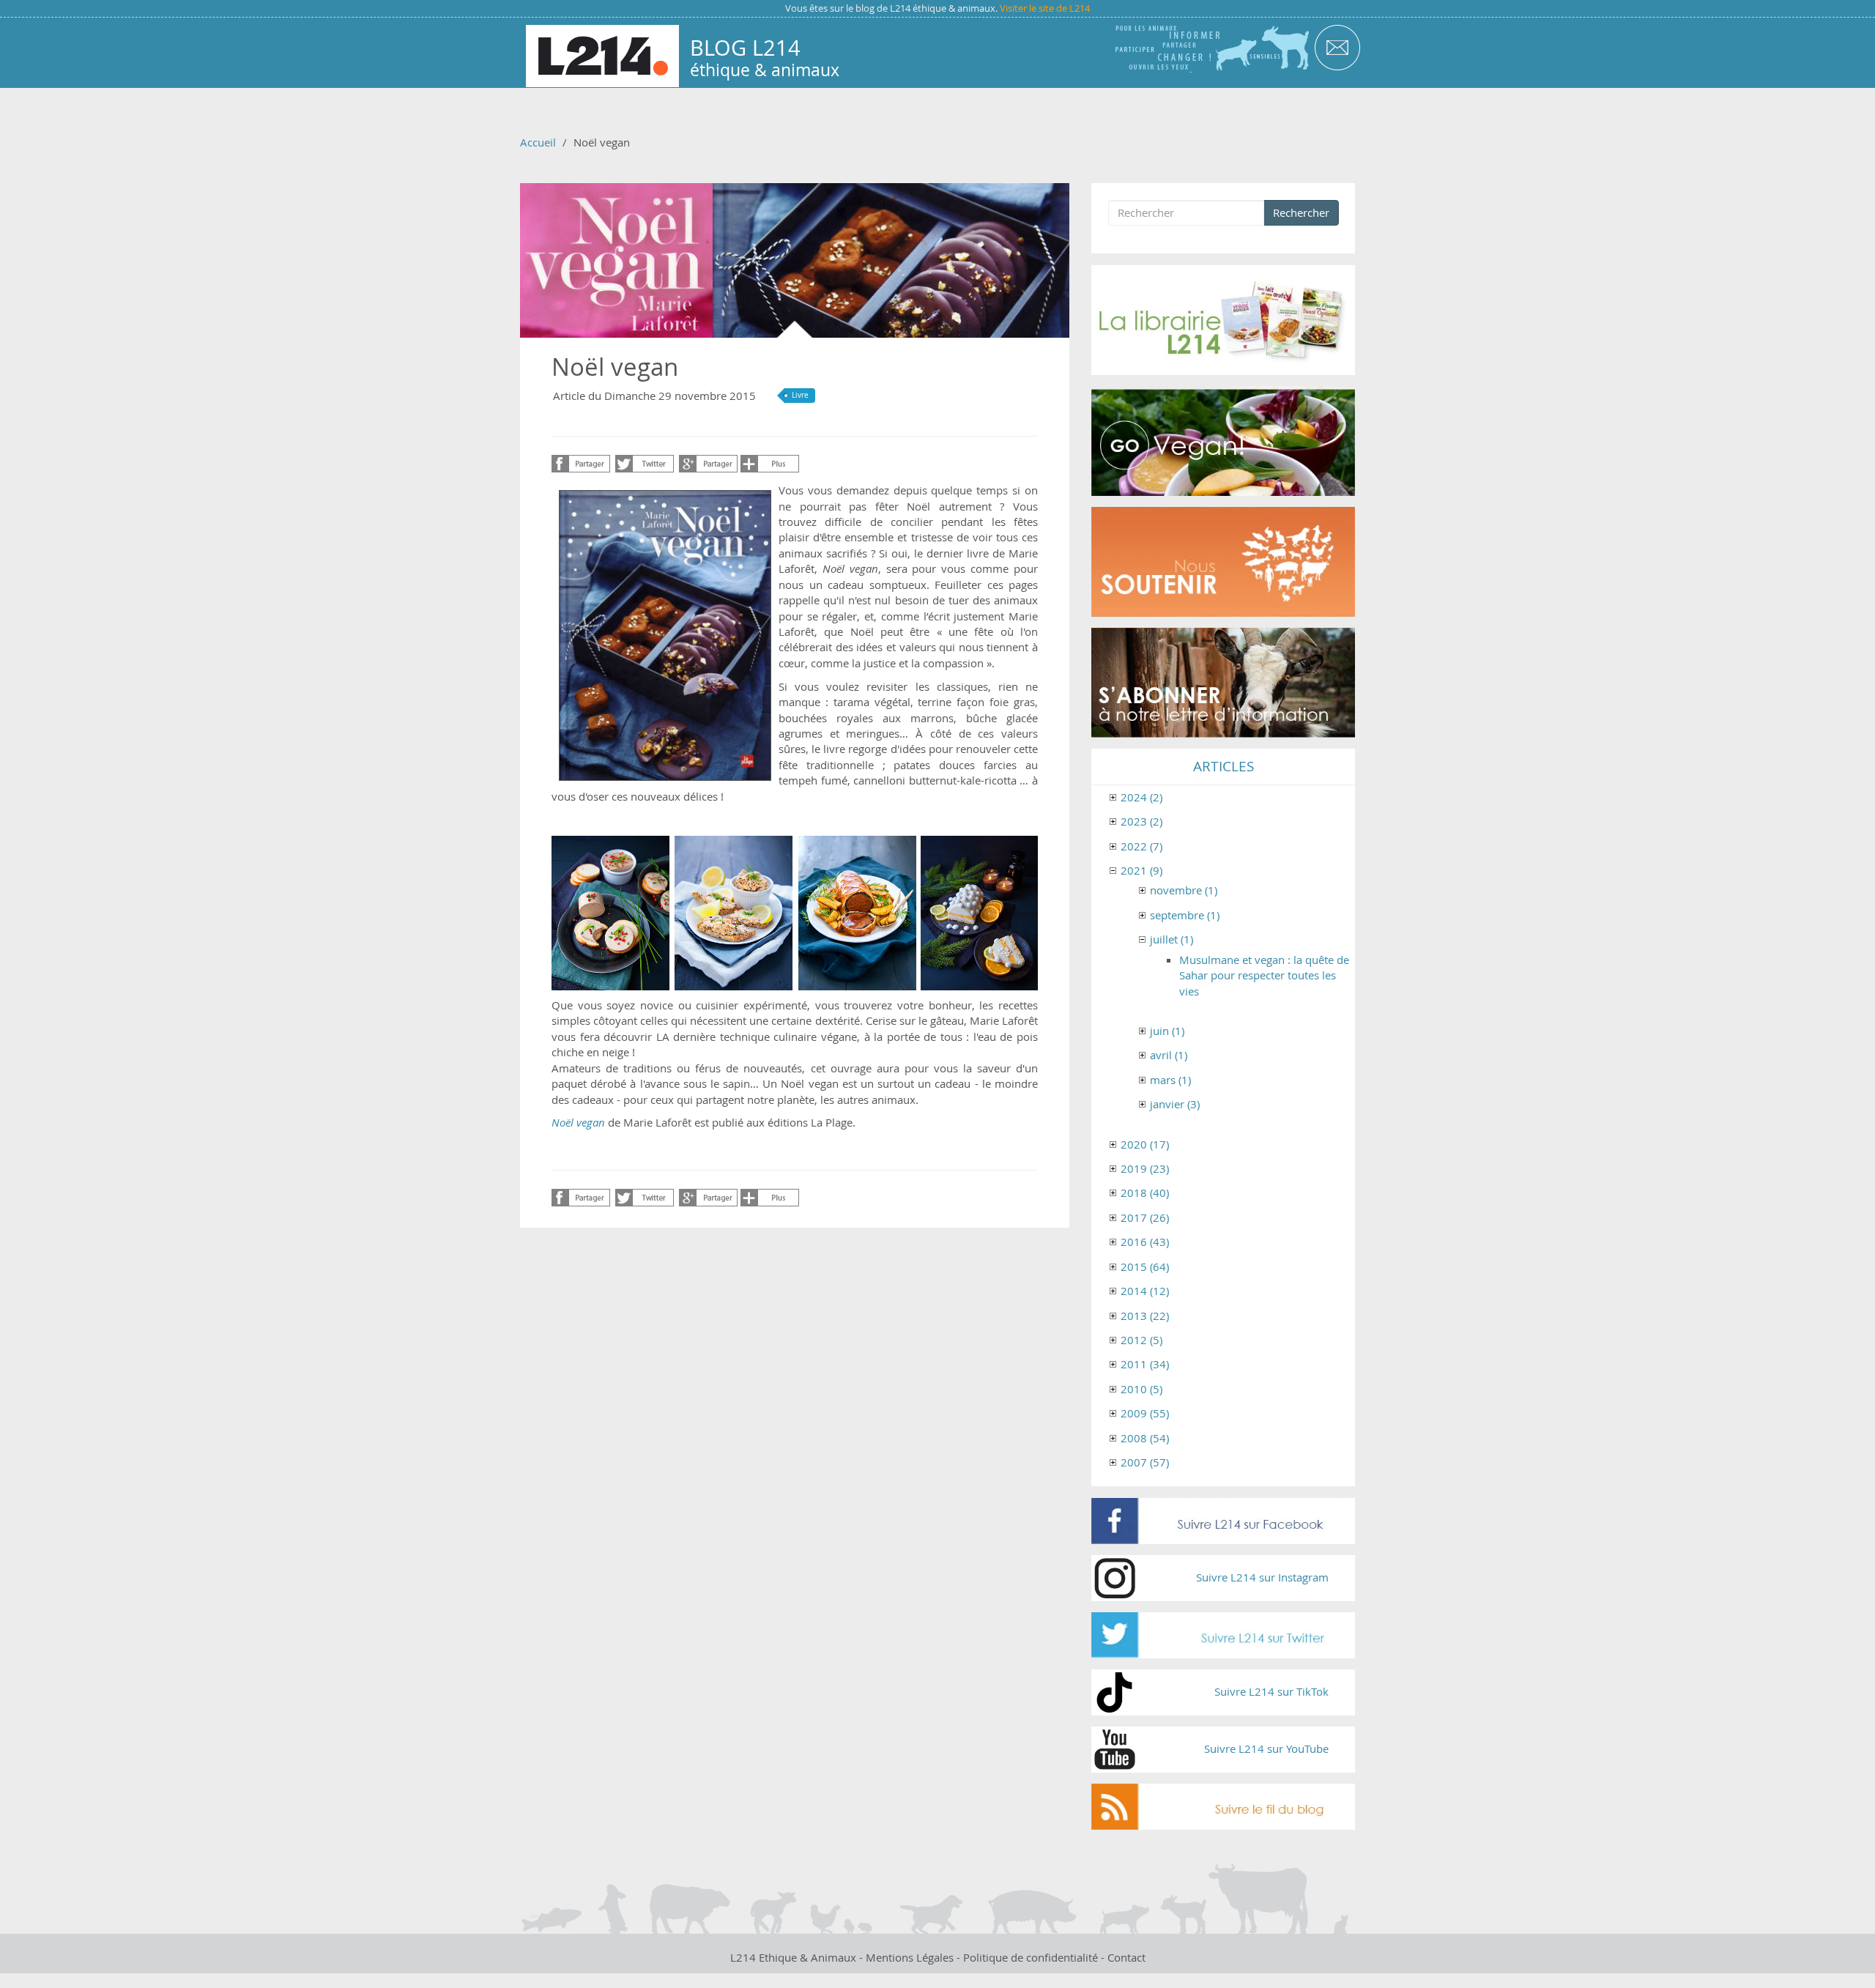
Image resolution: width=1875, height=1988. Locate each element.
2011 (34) (1145, 1364)
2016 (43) (1145, 1242)
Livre (800, 395)
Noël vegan (578, 1122)
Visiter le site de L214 (1045, 8)
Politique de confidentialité (1031, 1957)
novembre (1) (1184, 890)
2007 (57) (1145, 1462)
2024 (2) (1141, 797)
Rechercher (1301, 212)
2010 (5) (1141, 1389)
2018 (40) (1145, 1193)
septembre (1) (1185, 915)
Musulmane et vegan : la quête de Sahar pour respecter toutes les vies (1264, 975)
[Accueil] (602, 56)
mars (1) (1170, 1080)
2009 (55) (1145, 1413)
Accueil (538, 142)
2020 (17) (1145, 1144)
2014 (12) (1145, 1291)
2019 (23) (1145, 1168)
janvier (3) (1175, 1104)
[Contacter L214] (1337, 47)
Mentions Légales (910, 1957)
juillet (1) (1172, 939)
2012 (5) (1141, 1340)
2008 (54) (1145, 1438)
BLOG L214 (745, 48)
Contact (1126, 1957)
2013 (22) (1145, 1316)
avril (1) (1169, 1055)
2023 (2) (1141, 821)
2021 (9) (1141, 870)
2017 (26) (1145, 1217)
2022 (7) (1141, 846)
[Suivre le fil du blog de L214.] (1223, 1807)
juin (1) (1167, 1031)
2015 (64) (1145, 1266)
